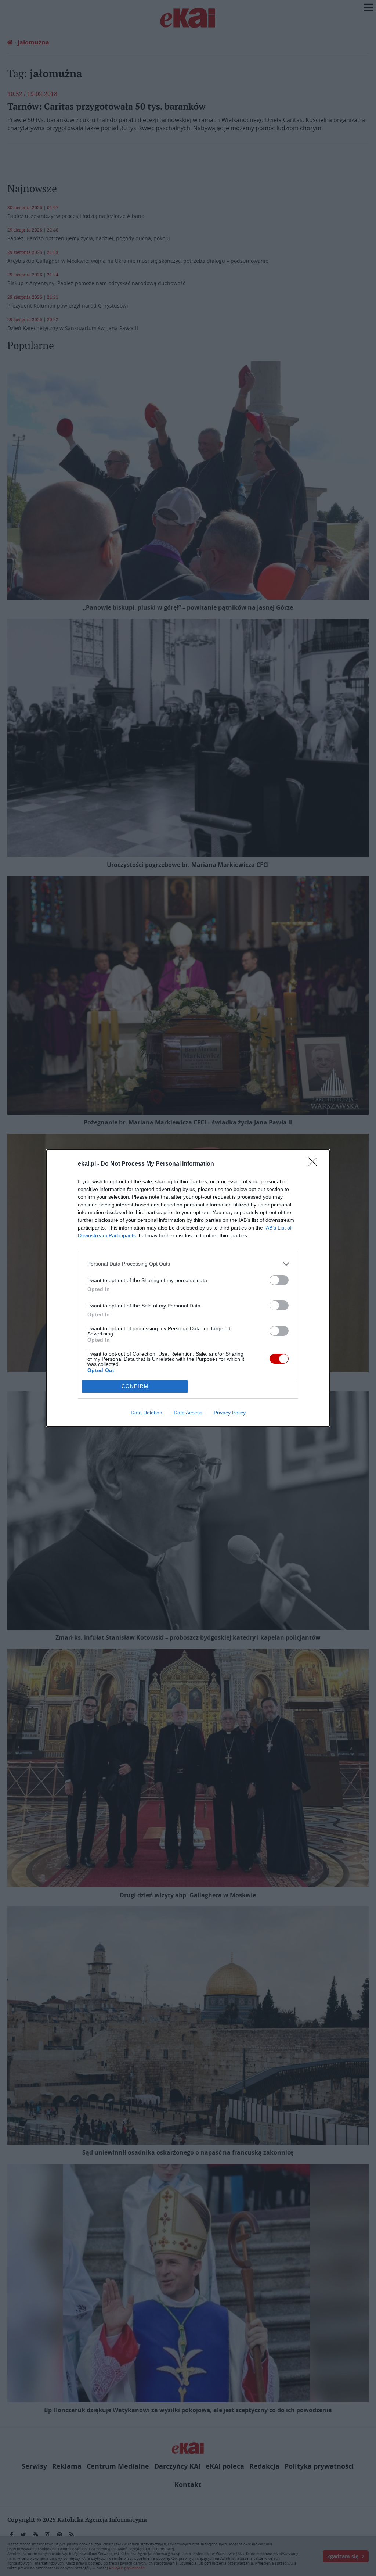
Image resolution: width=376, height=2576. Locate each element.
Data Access (188, 1413)
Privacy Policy (230, 1413)
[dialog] (188, 1288)
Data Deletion (147, 1413)
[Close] (315, 1164)
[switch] (279, 1280)
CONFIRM (135, 1386)
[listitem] (188, 1264)
